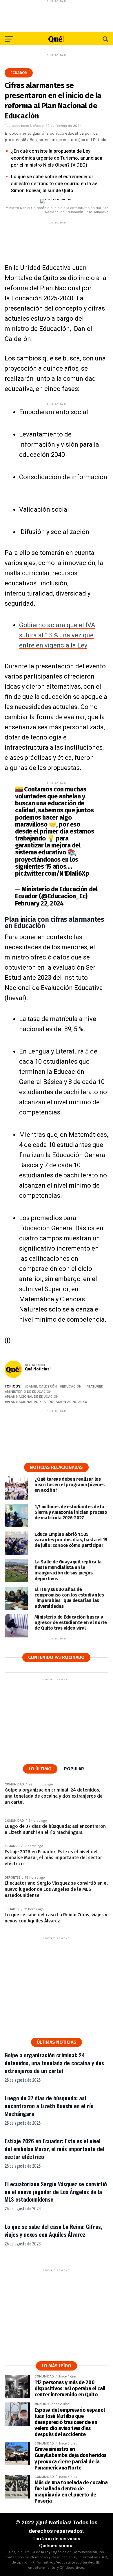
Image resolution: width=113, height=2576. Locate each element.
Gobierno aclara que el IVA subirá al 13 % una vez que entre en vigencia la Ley (57, 635)
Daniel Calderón (42, 1387)
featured (95, 1387)
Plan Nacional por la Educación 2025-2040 (47, 1402)
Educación (72, 1387)
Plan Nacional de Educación (33, 1397)
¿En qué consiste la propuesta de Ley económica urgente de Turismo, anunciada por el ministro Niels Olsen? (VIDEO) (57, 158)
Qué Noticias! (38, 1369)
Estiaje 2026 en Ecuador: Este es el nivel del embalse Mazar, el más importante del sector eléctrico (54, 2149)
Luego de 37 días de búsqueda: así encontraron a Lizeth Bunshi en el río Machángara (49, 2106)
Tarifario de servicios (56, 2539)
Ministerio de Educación (29, 1392)
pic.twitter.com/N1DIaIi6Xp (52, 873)
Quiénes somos (56, 2546)
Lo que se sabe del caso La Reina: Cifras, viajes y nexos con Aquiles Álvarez (53, 2230)
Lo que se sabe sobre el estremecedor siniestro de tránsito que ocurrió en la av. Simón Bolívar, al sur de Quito (54, 184)
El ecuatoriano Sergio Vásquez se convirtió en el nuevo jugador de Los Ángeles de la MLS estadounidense (56, 2192)
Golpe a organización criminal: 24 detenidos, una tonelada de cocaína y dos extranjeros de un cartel (54, 2063)
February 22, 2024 (39, 903)
